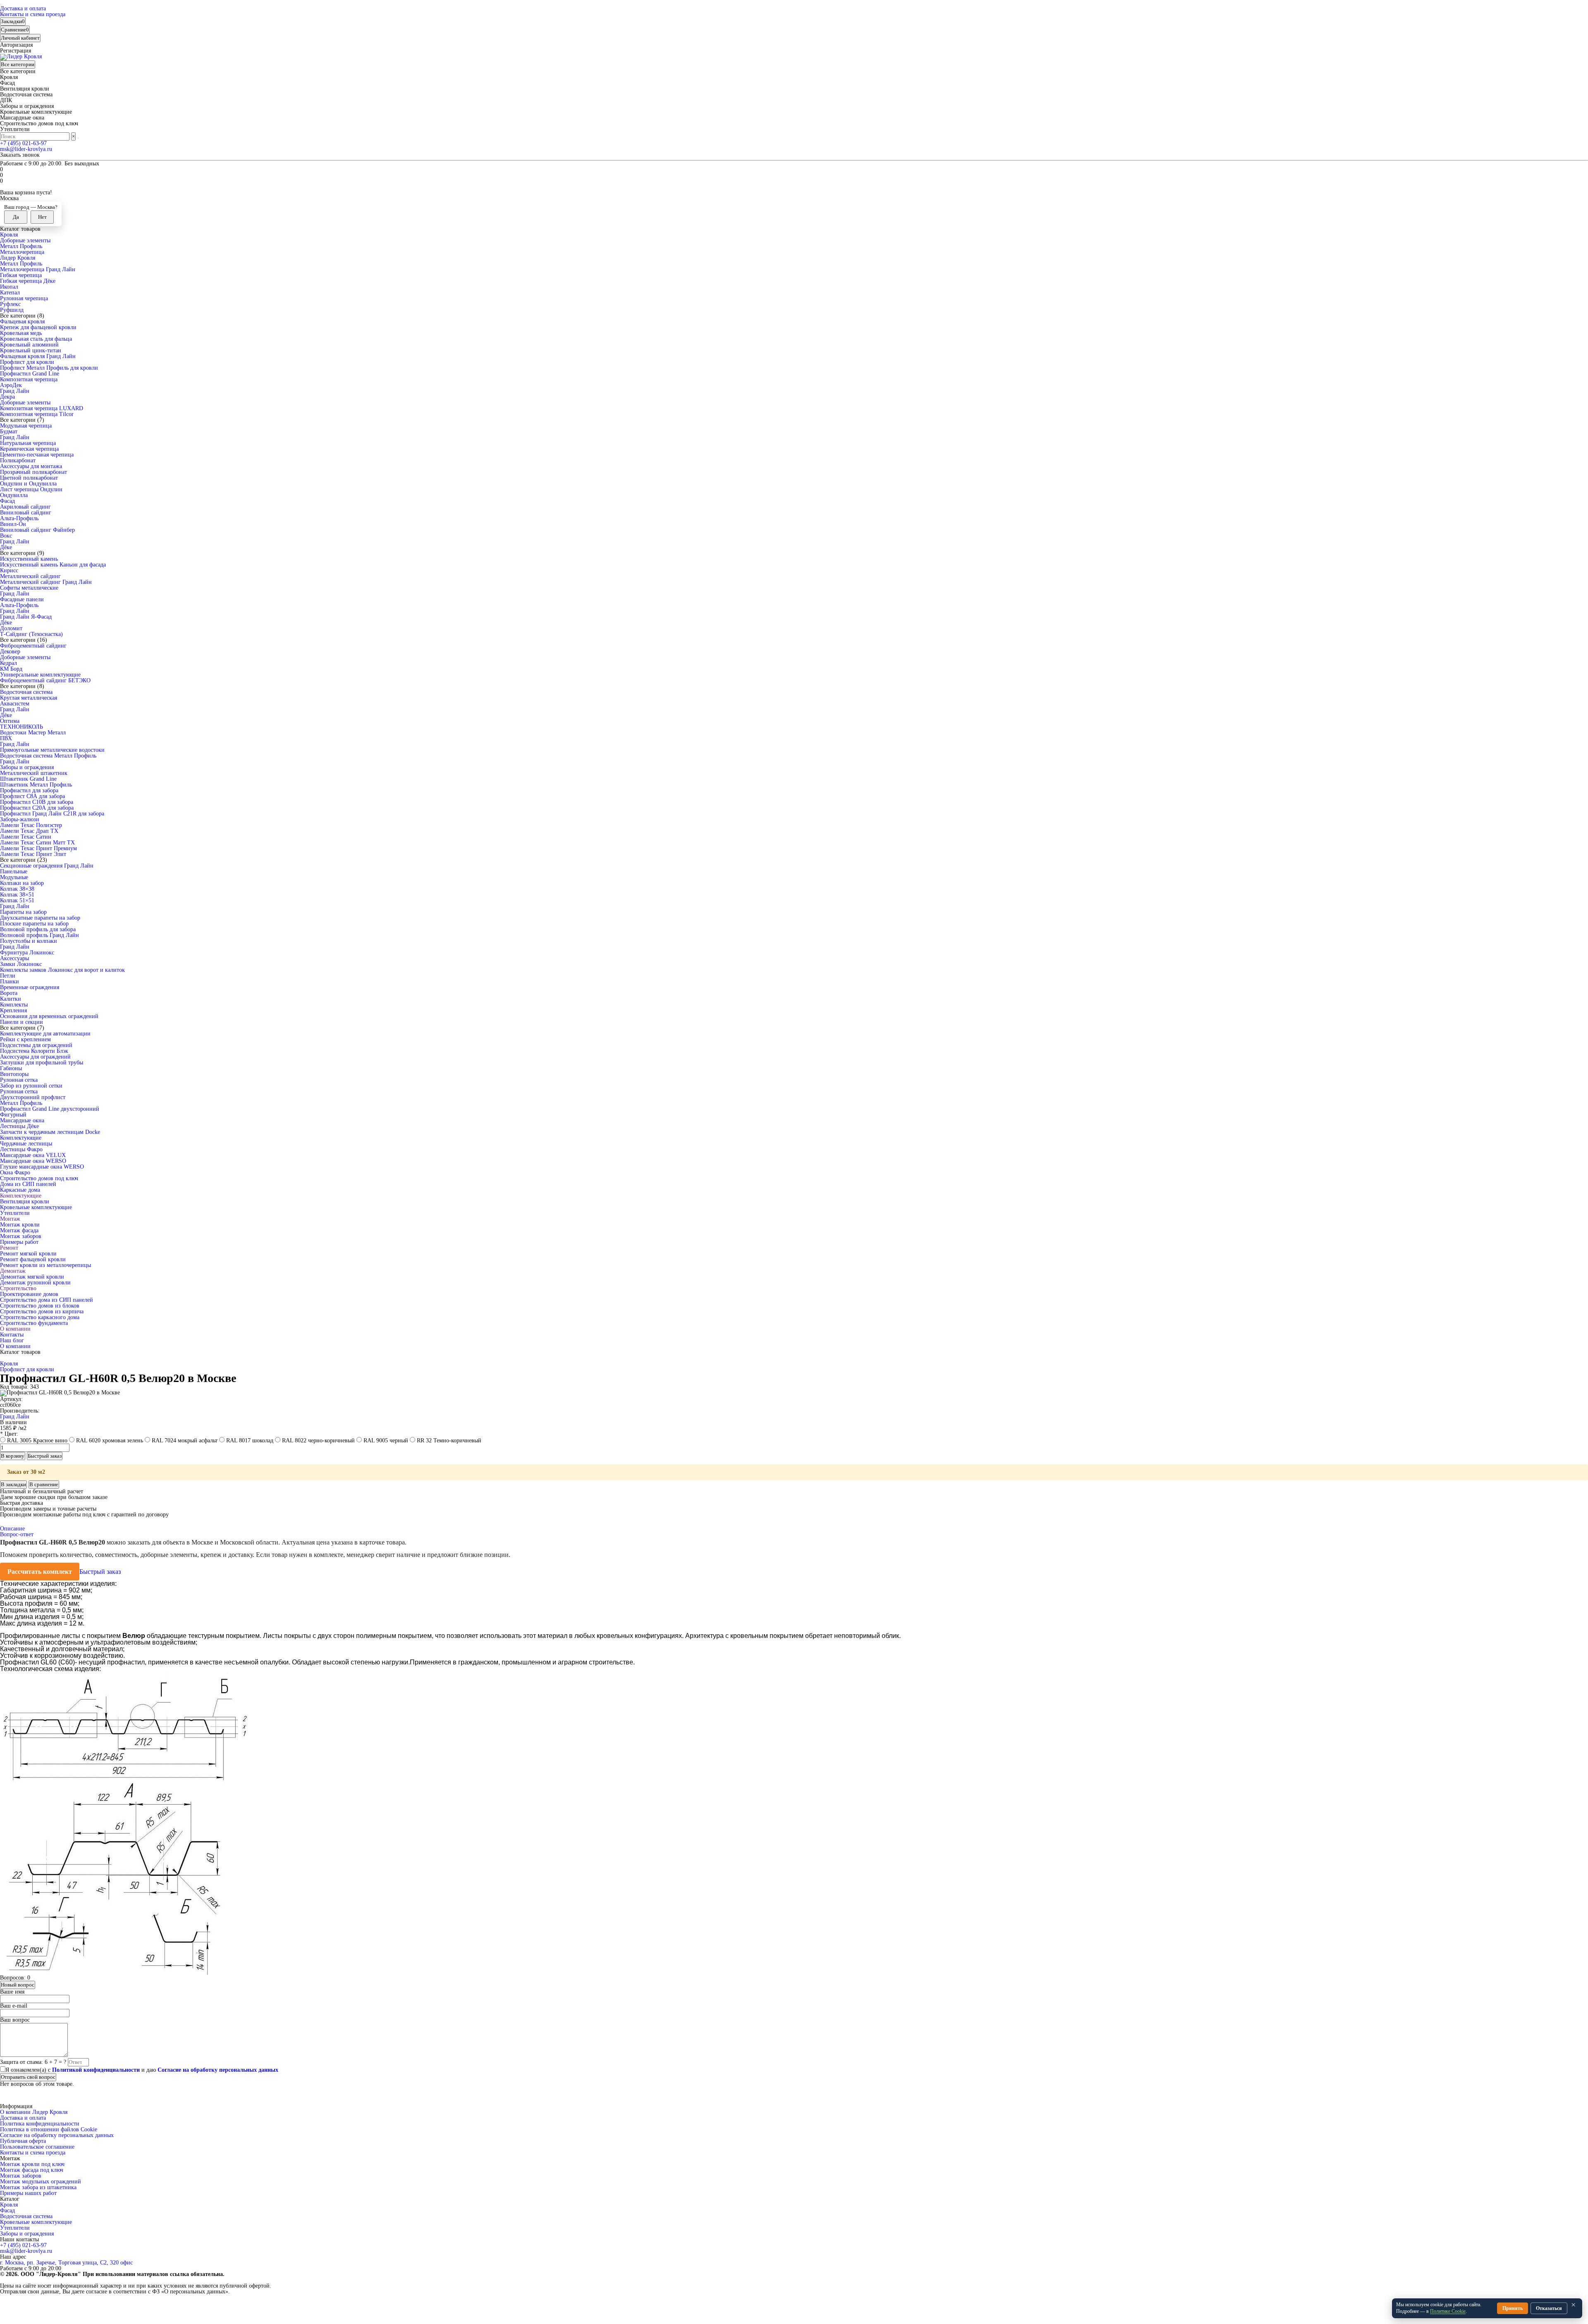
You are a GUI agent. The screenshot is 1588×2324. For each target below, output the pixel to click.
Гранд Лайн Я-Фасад (26, 617)
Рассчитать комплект (40, 1572)
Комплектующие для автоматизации (45, 1034)
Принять (1513, 2308)
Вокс (6, 536)
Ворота (9, 993)
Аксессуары (14, 958)
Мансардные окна (22, 1120)
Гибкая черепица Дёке (28, 281)
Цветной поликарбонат (29, 478)
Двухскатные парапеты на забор (40, 918)
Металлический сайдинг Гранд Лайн (46, 582)
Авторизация (16, 45)
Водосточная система (26, 692)
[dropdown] (1, 5)
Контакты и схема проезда (33, 14)
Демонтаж (13, 1271)
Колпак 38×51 (17, 895)
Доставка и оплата (23, 8)
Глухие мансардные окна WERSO (42, 1167)
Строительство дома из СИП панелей (47, 1300)
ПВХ (6, 738)
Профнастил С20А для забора (37, 808)
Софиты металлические (29, 588)
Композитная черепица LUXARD (42, 408)
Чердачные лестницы (26, 1144)
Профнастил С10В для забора (37, 802)
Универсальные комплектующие (40, 675)
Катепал (10, 293)
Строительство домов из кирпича (42, 1311)
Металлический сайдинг (30, 576)
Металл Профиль (21, 246)
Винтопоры (14, 1074)
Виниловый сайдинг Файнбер (37, 530)
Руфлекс (10, 304)
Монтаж (10, 1219)
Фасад (7, 501)
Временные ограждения (30, 987)
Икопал (9, 287)
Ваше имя (12, 1992)
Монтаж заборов (21, 1236)
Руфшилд (12, 310)
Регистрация (16, 51)
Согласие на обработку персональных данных (57, 2135)
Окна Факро (15, 1173)
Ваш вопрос (15, 2020)
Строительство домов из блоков (40, 1306)
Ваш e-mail (14, 2006)
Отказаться (1549, 2308)
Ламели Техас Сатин (26, 837)
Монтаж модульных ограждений (41, 2182)
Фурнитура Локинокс (27, 953)
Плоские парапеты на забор (34, 924)
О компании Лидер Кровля (34, 2112)
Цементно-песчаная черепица (37, 455)
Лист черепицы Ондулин (31, 489)
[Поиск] (78, 138)
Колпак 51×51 (17, 900)
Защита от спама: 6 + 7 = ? (33, 2062)
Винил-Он (13, 524)
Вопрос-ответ (17, 1534)
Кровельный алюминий (29, 345)
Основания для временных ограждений (49, 1016)
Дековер (10, 652)
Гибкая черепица (21, 275)
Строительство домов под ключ (39, 1178)
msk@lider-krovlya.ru (26, 149)
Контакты (12, 1335)
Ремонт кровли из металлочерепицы (45, 1265)
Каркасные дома (20, 1190)
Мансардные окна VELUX (33, 1155)
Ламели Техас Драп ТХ (29, 831)
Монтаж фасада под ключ (32, 2170)
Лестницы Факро (21, 1149)
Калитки (11, 999)
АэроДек (11, 385)
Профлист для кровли (27, 362)
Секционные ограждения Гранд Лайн (47, 866)
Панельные (14, 871)
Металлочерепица (22, 252)
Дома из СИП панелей (28, 1184)
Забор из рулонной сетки (31, 1086)
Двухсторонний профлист (33, 1097)
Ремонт (9, 1248)
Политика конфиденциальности (40, 2124)
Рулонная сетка (19, 1080)
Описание (12, 1529)
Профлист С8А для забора (32, 796)
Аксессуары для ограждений (35, 1057)
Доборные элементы (25, 240)
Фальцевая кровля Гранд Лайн (38, 356)
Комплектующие (21, 1138)
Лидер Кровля (18, 258)
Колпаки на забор (22, 883)
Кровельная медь (21, 333)
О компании (15, 1329)
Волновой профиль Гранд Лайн (39, 935)
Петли (8, 976)
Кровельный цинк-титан (31, 350)
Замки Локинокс (21, 964)
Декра (7, 397)
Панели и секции (22, 1022)
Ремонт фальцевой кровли (33, 1259)
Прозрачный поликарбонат (33, 472)
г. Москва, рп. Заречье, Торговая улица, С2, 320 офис (66, 2263)
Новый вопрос (18, 1985)
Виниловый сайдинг (26, 513)
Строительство (18, 1288)
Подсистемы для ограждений (36, 1045)
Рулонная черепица (24, 298)
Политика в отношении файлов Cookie (49, 2129)
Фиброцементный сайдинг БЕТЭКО (45, 680)
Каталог (10, 2199)
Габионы (11, 1068)
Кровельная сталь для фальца (36, 339)
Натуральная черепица (28, 443)
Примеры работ (19, 1242)
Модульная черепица (26, 426)
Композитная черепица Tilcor (37, 414)
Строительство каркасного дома (40, 1317)
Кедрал (8, 663)
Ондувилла (14, 495)
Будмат (9, 432)
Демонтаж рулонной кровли (35, 1283)
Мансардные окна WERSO (33, 1161)
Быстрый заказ (100, 1572)
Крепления (13, 1010)
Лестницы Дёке (19, 1126)
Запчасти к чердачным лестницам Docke (50, 1132)
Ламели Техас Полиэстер (31, 825)
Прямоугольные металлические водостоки (52, 750)
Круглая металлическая (29, 698)
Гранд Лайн (15, 391)
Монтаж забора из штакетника (38, 2187)
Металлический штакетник (34, 773)
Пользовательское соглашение (37, 2147)
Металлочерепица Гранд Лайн (38, 269)
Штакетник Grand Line (28, 779)
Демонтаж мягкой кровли (32, 1277)
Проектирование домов (29, 1294)
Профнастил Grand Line (30, 374)
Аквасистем (15, 704)
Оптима (10, 721)
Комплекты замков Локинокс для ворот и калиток (62, 970)
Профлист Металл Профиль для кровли (49, 368)
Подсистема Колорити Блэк (34, 1051)
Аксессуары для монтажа (31, 466)
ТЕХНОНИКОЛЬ (22, 727)
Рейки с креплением (25, 1039)
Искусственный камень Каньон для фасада (53, 565)
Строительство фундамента (34, 1323)
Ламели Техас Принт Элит (33, 854)
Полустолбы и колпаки (29, 941)
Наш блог (12, 1340)
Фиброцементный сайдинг (33, 646)
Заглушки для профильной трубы (42, 1063)
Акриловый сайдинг (25, 507)
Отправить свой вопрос (28, 2077)
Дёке (6, 547)
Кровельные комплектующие (36, 1207)
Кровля (9, 235)
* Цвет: (9, 1434)
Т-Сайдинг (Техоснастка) (31, 634)
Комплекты (14, 1005)
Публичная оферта (23, 2141)
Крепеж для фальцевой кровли (38, 327)
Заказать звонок (20, 155)
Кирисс (9, 570)
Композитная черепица (29, 379)
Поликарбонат (18, 460)
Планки (10, 981)
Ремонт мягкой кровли (28, 1254)
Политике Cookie (1448, 2311)
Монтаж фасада (19, 1230)
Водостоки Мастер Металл (33, 733)
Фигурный (13, 1115)
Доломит (11, 628)
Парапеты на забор (23, 912)
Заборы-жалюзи (20, 819)
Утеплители (15, 1213)
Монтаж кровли (20, 1225)
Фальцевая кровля (22, 322)
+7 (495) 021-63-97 (23, 143)
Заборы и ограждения (27, 767)
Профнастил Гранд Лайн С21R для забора (52, 814)
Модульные (14, 877)
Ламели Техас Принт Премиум (38, 848)
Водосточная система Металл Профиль (48, 756)
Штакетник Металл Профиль (36, 785)
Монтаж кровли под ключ (32, 2164)
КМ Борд (11, 669)
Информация (16, 2106)
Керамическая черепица (29, 449)
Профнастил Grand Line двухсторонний (50, 1109)
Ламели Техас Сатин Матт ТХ (37, 843)
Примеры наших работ (28, 2193)
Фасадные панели (22, 599)
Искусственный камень (29, 559)
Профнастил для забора (29, 790)
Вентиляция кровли (25, 1201)
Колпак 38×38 (17, 889)
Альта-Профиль (19, 518)
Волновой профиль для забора (38, 929)
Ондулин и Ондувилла (28, 484)
